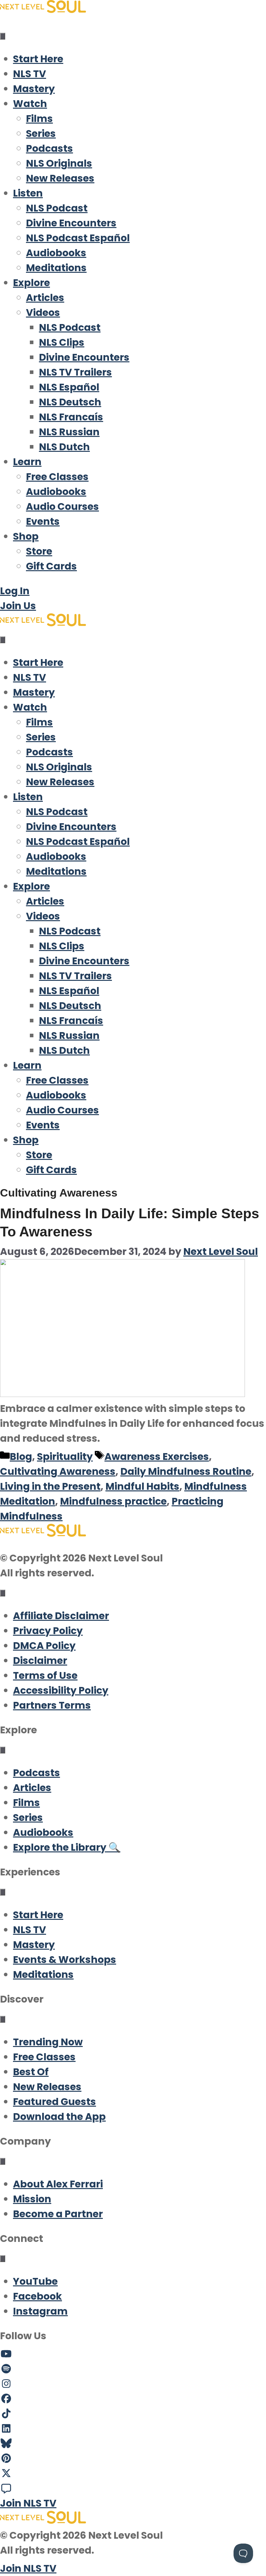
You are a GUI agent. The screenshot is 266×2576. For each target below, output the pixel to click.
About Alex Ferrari (58, 2184)
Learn (27, 462)
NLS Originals (59, 163)
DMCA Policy (44, 1646)
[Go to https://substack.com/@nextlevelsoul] (133, 2488)
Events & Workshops (65, 1960)
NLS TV (30, 74)
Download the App (59, 2117)
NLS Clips (62, 342)
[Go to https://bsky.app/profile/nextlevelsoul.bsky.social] (133, 2444)
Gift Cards (51, 566)
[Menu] (3, 36)
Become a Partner (58, 2214)
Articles (45, 298)
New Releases (60, 178)
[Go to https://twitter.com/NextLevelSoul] (133, 2474)
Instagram (40, 2311)
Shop (26, 536)
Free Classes (57, 477)
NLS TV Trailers (75, 372)
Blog (21, 1457)
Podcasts (49, 148)
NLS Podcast (57, 208)
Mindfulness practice (113, 1501)
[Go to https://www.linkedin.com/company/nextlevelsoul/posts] (133, 2429)
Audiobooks (56, 253)
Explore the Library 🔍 (67, 1847)
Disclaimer (40, 1661)
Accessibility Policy (61, 1690)
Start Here (38, 59)
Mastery (34, 89)
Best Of (31, 2072)
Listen (28, 193)
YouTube (35, 2281)
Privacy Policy (48, 1631)
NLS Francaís (71, 417)
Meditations (56, 268)
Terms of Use (45, 1675)
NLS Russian (69, 432)
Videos (43, 313)
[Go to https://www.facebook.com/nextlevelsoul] (133, 2399)
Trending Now (48, 2042)
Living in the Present (50, 1486)
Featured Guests (54, 2102)
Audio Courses (62, 506)
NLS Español (69, 387)
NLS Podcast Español (78, 238)
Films (39, 119)
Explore (31, 283)
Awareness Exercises (157, 1457)
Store (39, 551)
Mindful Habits (142, 1486)
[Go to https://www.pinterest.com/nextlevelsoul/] (133, 2459)
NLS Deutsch (70, 402)
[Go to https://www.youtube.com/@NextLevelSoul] (133, 2354)
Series (41, 133)
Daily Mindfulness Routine (186, 1471)
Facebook (37, 2296)
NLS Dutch (64, 447)
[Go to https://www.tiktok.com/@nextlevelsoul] (133, 2414)
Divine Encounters (71, 223)
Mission (32, 2199)
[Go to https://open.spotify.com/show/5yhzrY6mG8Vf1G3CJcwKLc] (133, 2369)
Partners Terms (52, 1705)
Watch (30, 104)
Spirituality (65, 1457)
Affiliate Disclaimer (61, 1616)
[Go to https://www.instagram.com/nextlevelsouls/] (133, 2384)
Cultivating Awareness (58, 1471)
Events (43, 521)
